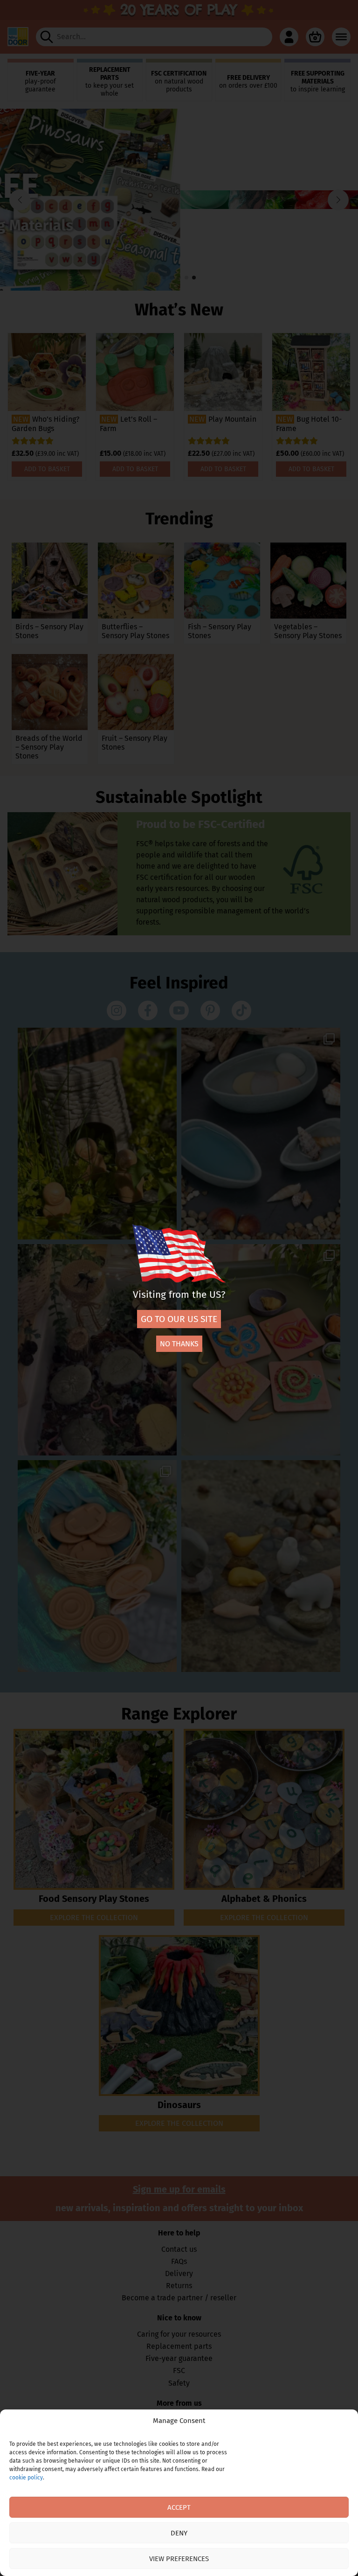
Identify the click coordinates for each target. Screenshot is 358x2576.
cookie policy (26, 2478)
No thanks (179, 1344)
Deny (179, 2533)
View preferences (179, 2559)
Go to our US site (179, 1319)
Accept (179, 2507)
